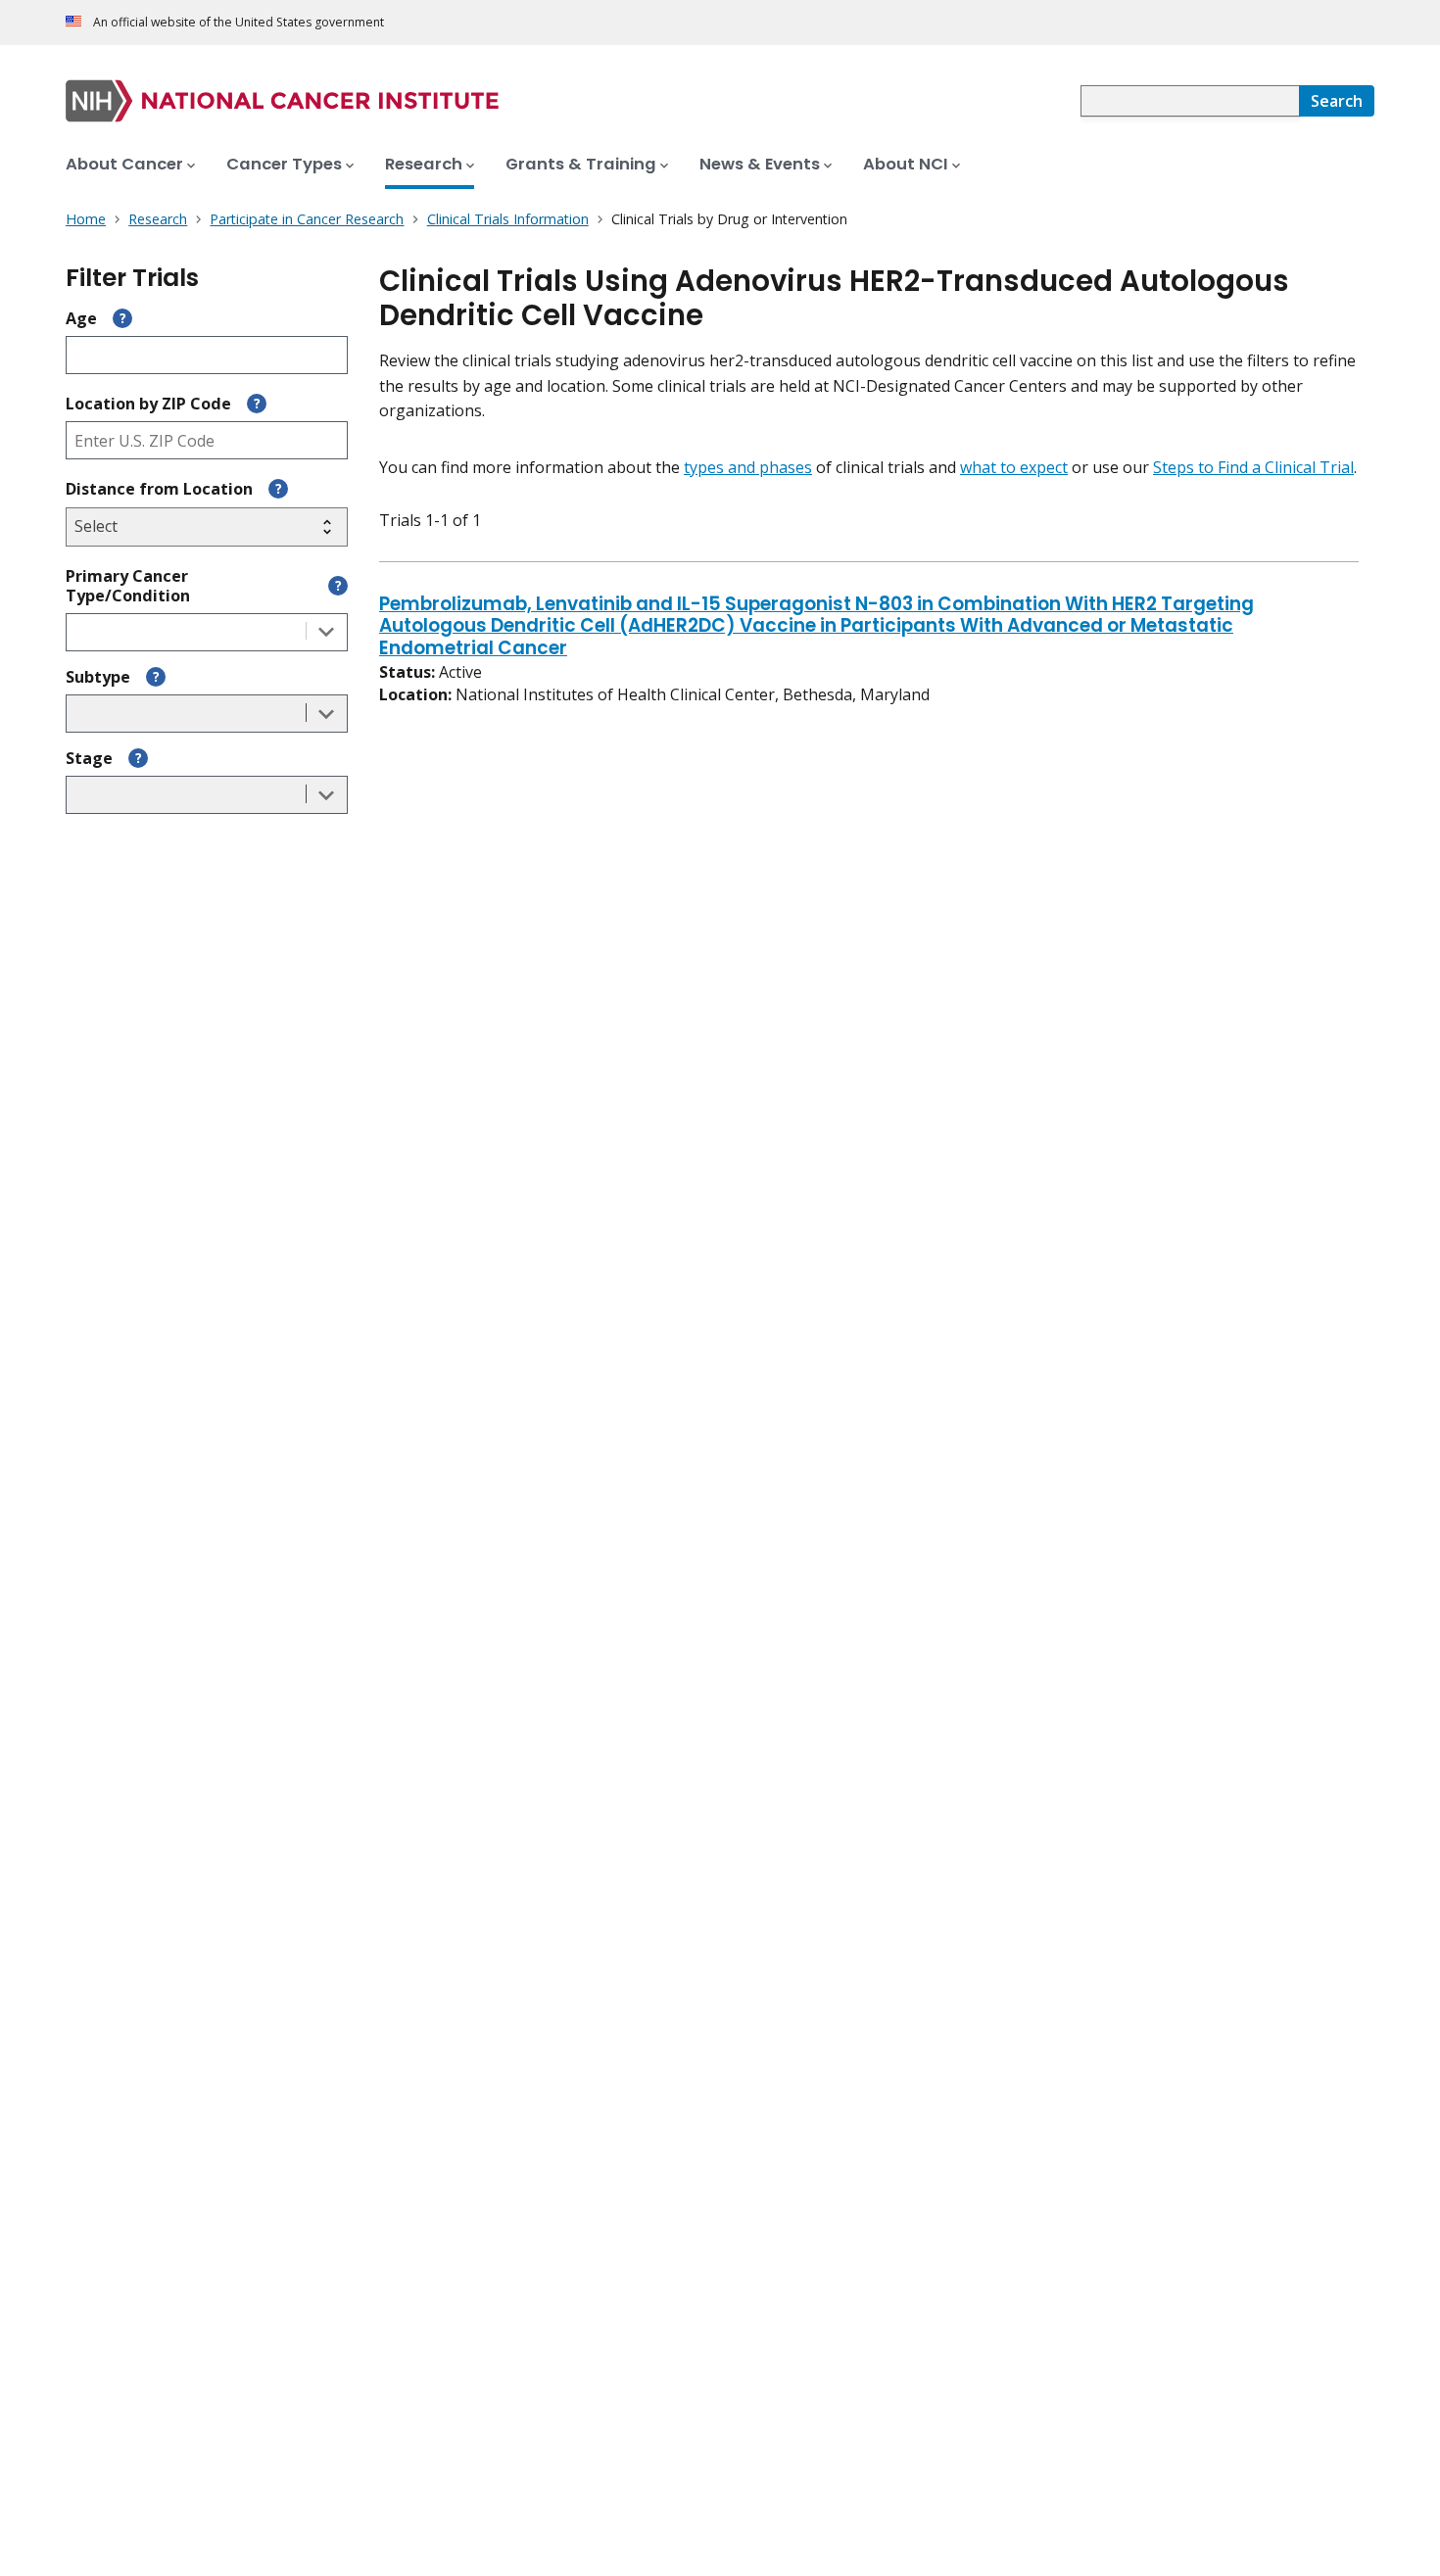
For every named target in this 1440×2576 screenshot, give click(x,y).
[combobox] (1190, 101)
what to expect (1014, 467)
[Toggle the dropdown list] (326, 632)
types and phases (748, 467)
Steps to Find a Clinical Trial (1253, 467)
